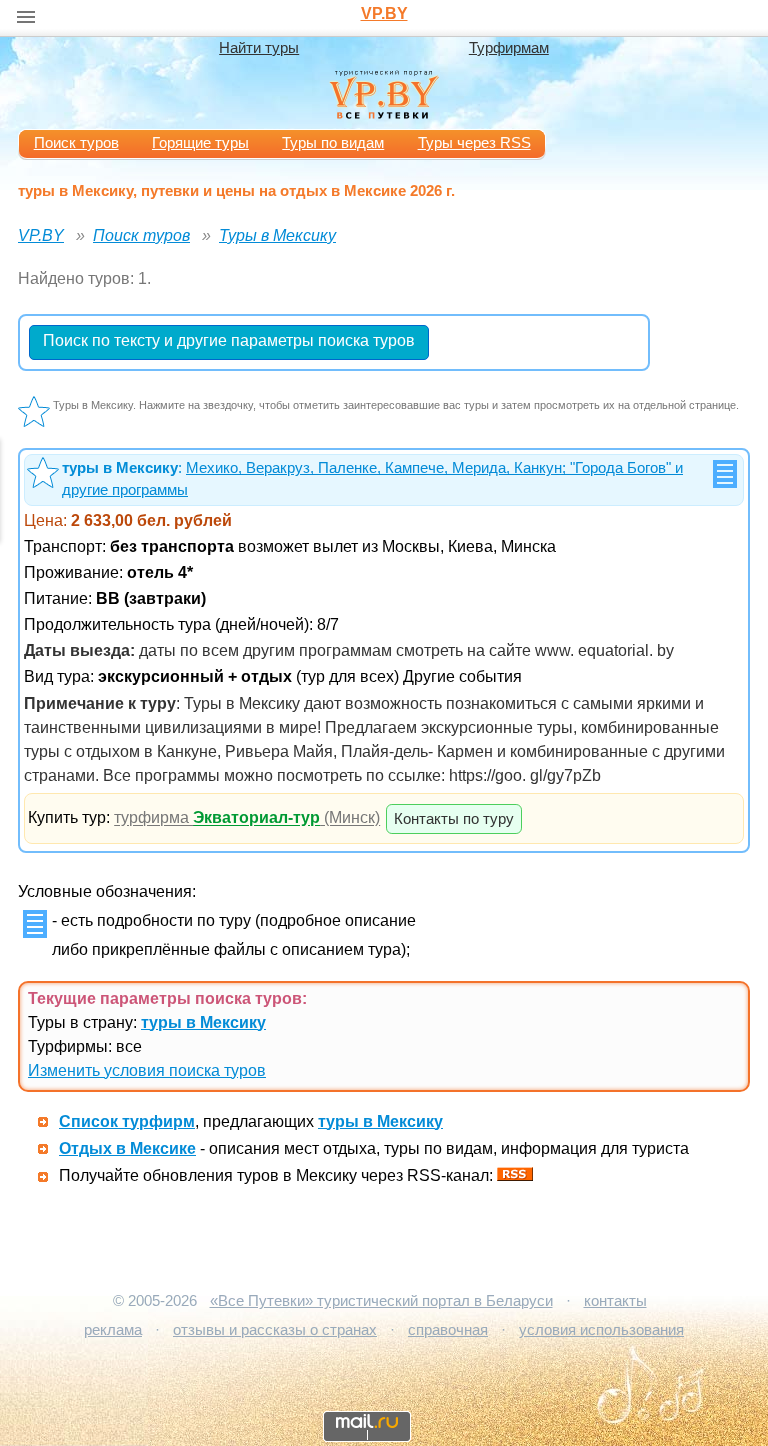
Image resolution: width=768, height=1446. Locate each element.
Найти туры (259, 48)
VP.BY (384, 13)
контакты (615, 1301)
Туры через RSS (474, 143)
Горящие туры (200, 143)
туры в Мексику (203, 1022)
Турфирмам (509, 48)
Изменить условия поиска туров (147, 1070)
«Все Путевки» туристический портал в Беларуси (381, 1301)
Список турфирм (127, 1121)
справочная (448, 1330)
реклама (113, 1330)
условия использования (601, 1330)
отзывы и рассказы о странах (275, 1330)
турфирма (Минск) (247, 818)
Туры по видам (333, 143)
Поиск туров (76, 143)
